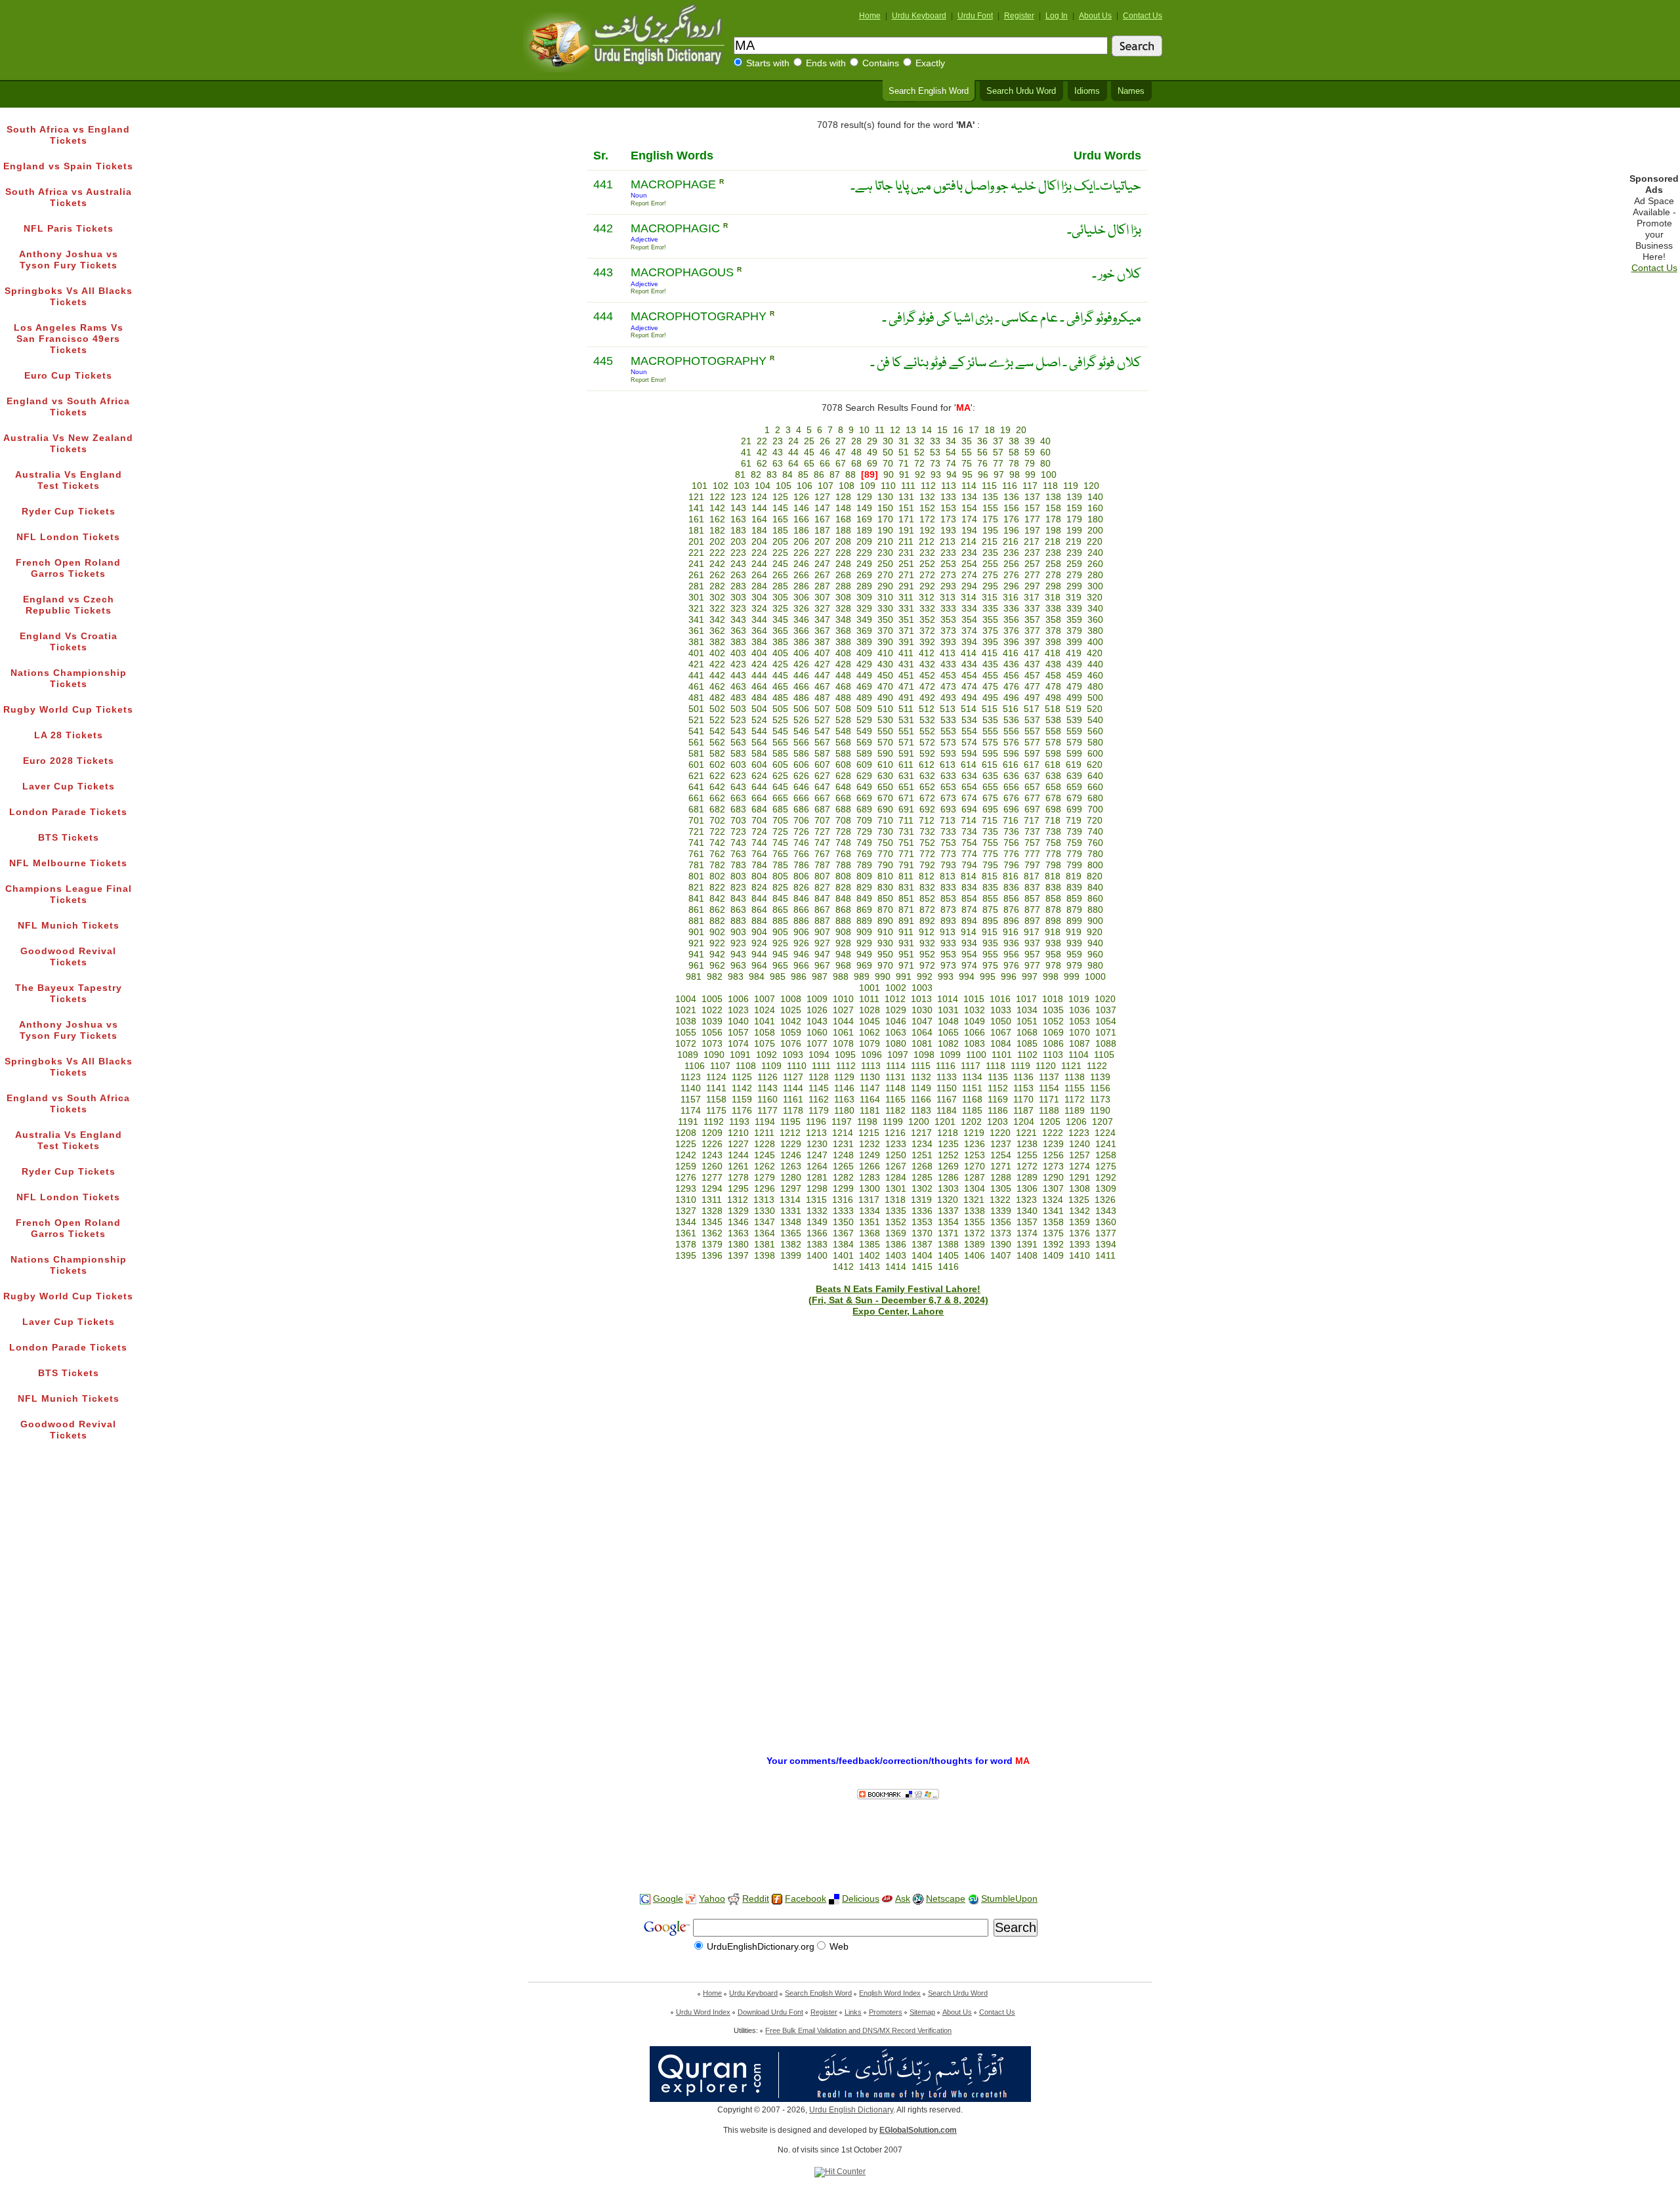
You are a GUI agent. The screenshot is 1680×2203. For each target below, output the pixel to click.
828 (843, 888)
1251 (922, 1155)
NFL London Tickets (68, 537)
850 (885, 899)
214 (969, 542)
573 (948, 743)
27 (841, 441)
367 (822, 631)
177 (1032, 519)
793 (948, 865)
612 (927, 765)
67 (841, 464)
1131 (895, 1077)
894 (969, 921)
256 (1011, 564)
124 (759, 497)
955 (990, 955)
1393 (1080, 1245)
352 (927, 620)
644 (759, 787)
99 (1030, 475)
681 (696, 809)
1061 (843, 1033)
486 (801, 698)
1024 (765, 1010)
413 (948, 653)
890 (885, 921)
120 (1091, 486)
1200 (919, 1122)
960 (1095, 955)
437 (1032, 664)
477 (1032, 687)
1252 (948, 1155)
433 (948, 664)
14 (927, 430)
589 (864, 754)
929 (864, 943)
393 (948, 642)
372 (927, 631)
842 (717, 899)
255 (990, 564)
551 (906, 731)
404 (759, 653)
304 (759, 598)
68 (856, 464)
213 (948, 542)
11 (880, 430)
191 (906, 531)
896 (1011, 921)
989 (862, 977)
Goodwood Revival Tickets (68, 957)
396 (1011, 642)
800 (1095, 865)
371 (906, 631)
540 (1095, 720)
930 (885, 943)
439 (1074, 664)
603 (738, 765)
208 (843, 542)
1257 (1080, 1155)
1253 (975, 1155)
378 (1053, 631)
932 (927, 943)
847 (822, 899)
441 (696, 676)
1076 (791, 1044)
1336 (922, 1211)
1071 (1106, 1033)
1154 (1049, 1088)
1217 (921, 1133)
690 (885, 809)
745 (780, 843)
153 (948, 508)
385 (780, 642)
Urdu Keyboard (919, 16)
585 (780, 754)
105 (784, 486)
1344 (686, 1222)
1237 (1001, 1144)
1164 (870, 1100)
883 (738, 921)
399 (1074, 642)
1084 (1001, 1044)
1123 (691, 1077)
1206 (1076, 1122)
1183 (921, 1111)
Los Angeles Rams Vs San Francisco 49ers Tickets (69, 339)
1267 (896, 1166)
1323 (1026, 1200)
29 (872, 441)
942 (717, 955)
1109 (771, 1066)
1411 (1105, 1256)
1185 (972, 1111)
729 (864, 832)
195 (990, 531)
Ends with (826, 63)
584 (759, 754)
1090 (714, 1055)
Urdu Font (975, 16)
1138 (1075, 1077)
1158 (716, 1100)
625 (780, 776)
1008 (791, 999)
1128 (819, 1077)
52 (919, 452)
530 (885, 720)
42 (762, 452)
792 (927, 865)
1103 (1053, 1055)
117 (1030, 486)
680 (1095, 798)
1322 (1000, 1200)
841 (696, 899)
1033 (1001, 1010)
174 (969, 519)
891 (906, 921)
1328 (712, 1211)
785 (780, 865)
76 (982, 464)
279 (1074, 575)
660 (1095, 787)
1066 (975, 1033)
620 (1095, 765)
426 (801, 664)
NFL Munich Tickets (69, 926)
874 (969, 910)
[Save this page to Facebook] (777, 1899)
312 (927, 598)
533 (948, 720)
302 (717, 598)
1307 (1053, 1189)
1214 (843, 1133)
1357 (1027, 1222)
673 (948, 798)
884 (759, 921)
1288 (1001, 1178)
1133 (947, 1077)
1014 (948, 999)
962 (717, 966)
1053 (1080, 1021)
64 (793, 464)
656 (1011, 787)
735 (990, 832)
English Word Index (890, 1993)
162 (717, 519)
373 (948, 631)
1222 (1053, 1133)
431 (906, 664)
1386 (896, 1245)
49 (872, 452)
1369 (896, 1233)
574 (969, 743)
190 (885, 531)
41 (746, 452)
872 (927, 910)
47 (841, 452)
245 (780, 564)
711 (906, 821)
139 (1074, 497)
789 (864, 865)
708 (843, 821)
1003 (922, 988)
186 (801, 531)
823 (738, 888)
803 (738, 876)
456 (1011, 676)
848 (843, 899)
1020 (1105, 999)
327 (822, 609)
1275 (1106, 1166)
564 (759, 743)
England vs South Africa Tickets (68, 407)
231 (906, 553)
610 (885, 765)
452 (927, 676)
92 (920, 475)
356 (1011, 620)
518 (1053, 709)
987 (820, 977)
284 (759, 586)
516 (1011, 709)
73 (935, 464)
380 (1095, 631)
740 (1095, 832)
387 (822, 642)
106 (805, 486)
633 (948, 776)
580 (1095, 743)
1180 (844, 1111)
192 (927, 531)
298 (1053, 586)
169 (864, 519)
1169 (998, 1100)
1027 (843, 1010)
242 (717, 564)
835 (990, 888)
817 (1032, 876)
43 (778, 452)
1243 (712, 1155)
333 (948, 609)
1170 (1023, 1100)
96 (983, 475)
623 (738, 776)
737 (1032, 832)
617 (1032, 765)
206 (801, 542)
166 (801, 519)
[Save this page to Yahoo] (691, 1899)
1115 (921, 1066)
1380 (738, 1245)
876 (1011, 910)
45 (809, 452)
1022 (712, 1010)
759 (1074, 843)
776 (1011, 854)
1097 (898, 1055)
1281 (817, 1178)
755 (990, 843)
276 (1011, 575)
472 (927, 687)
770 (885, 854)
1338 (975, 1211)
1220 (1000, 1133)
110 (888, 486)
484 (759, 698)
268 (843, 575)
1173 (1100, 1100)
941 (696, 955)
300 (1095, 586)
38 (1014, 441)
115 (989, 486)
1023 (738, 1010)
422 (717, 664)
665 (780, 798)
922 (717, 943)
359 (1074, 620)
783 (738, 865)
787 (822, 865)
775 (990, 854)
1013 (921, 999)
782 (717, 865)
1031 (948, 1010)
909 (864, 932)
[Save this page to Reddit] (734, 1900)
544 (759, 731)
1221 (1026, 1133)
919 (1074, 932)
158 (1053, 508)
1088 (1106, 1044)
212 (927, 542)
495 (990, 698)
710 (885, 821)
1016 (1000, 999)
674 (969, 798)
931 (906, 943)
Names (1131, 91)
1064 (922, 1033)
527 (822, 720)
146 (801, 508)
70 (888, 464)
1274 (1080, 1166)
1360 (1106, 1222)
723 (738, 832)
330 (885, 609)
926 (801, 943)
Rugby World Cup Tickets (68, 710)
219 (1074, 542)
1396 (712, 1256)
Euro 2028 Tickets (69, 761)
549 (864, 731)
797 (1032, 865)
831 (906, 888)
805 (780, 876)
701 (696, 821)
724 (759, 832)
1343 (1106, 1211)
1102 (1027, 1055)
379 (1074, 631)
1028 (870, 1010)
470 (885, 687)
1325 (1079, 1200)
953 (948, 955)
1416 (948, 1267)
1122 (1097, 1066)
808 (843, 876)
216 (1011, 542)
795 (990, 865)
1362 (712, 1233)
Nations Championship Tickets (69, 679)
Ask (903, 1899)
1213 (816, 1133)
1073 (712, 1044)
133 (948, 497)
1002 (896, 988)
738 (1053, 832)
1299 (843, 1189)
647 (822, 787)
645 (780, 787)
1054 (1106, 1021)
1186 (998, 1111)
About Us (1095, 16)
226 (801, 553)
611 (906, 765)
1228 (765, 1144)
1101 (1002, 1055)
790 (885, 865)
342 (717, 620)
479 (1074, 687)
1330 (765, 1211)
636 (1011, 776)
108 (847, 486)
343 (738, 620)
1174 (691, 1111)
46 (825, 452)
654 (969, 787)
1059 (791, 1033)
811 (906, 876)
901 (696, 932)
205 (780, 542)
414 (969, 653)
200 (1095, 531)
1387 (922, 1245)
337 (1032, 609)
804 (759, 876)
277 (1032, 575)
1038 (686, 1021)
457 (1032, 676)
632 (927, 776)
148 (843, 508)
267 (822, 575)
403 (738, 653)
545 (780, 731)
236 (1011, 553)
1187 (1023, 1111)
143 (738, 508)
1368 (870, 1233)
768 (843, 854)
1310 (686, 1200)
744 (759, 843)
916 (1011, 932)
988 (841, 977)
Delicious (861, 1899)
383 (738, 642)
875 (990, 910)
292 (927, 586)
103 (742, 486)
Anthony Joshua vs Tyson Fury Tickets (69, 260)
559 (1074, 731)
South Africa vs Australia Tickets (69, 198)
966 (801, 966)
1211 (764, 1133)
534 (969, 720)
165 (780, 519)
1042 (791, 1021)
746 (801, 843)
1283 (870, 1178)
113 (949, 486)
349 (864, 620)
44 (793, 452)
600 (1095, 754)
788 (843, 865)
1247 (817, 1155)
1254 (1001, 1155)
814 (969, 876)
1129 (844, 1077)
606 (801, 765)
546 (801, 731)
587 (822, 754)
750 (885, 843)
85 (803, 475)
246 (801, 564)
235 (990, 553)
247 (822, 564)
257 (1032, 564)
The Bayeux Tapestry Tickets (69, 994)
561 (696, 743)
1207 (1102, 1122)
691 (906, 809)
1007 (765, 999)
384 (759, 642)
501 (696, 709)
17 (974, 430)
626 (801, 776)
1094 (819, 1055)
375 (990, 631)
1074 (738, 1044)
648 (843, 787)
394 (969, 642)
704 (759, 821)
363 (738, 631)
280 (1095, 575)
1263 (791, 1166)
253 (948, 564)
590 (885, 754)
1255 (1027, 1155)
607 (822, 765)
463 (738, 687)
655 (990, 787)
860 (1095, 899)
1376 (1080, 1233)
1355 (975, 1222)
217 (1032, 542)
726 (801, 832)
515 (990, 709)
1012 (895, 999)
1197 (842, 1122)
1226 (712, 1144)
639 (1074, 776)
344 (759, 620)
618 (1053, 765)
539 (1074, 720)
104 (763, 486)
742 (717, 843)
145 (780, 508)
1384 (843, 1245)
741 (696, 843)
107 (826, 486)
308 (843, 598)
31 (904, 441)
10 (864, 430)
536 (1011, 720)
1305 (1001, 1189)
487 (822, 698)
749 (864, 843)
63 (778, 464)
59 (1030, 452)
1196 (816, 1122)
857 (1032, 899)
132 (927, 497)
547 (822, 731)
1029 (896, 1010)
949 (864, 955)
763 (738, 854)
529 (864, 720)
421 (696, 664)
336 (1011, 609)
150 (885, 508)
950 (885, 955)
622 (717, 776)
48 (856, 452)
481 (696, 698)
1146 (844, 1088)
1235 (948, 1144)
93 (936, 475)
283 (738, 586)
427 (822, 664)
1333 (843, 1211)
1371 (948, 1233)
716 (1011, 821)
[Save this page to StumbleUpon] (973, 1899)
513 (948, 709)
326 (801, 609)
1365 (791, 1233)
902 (717, 932)
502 (717, 709)
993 (946, 977)
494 (969, 698)
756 (1011, 843)
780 (1095, 854)
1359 (1080, 1222)
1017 (1026, 999)
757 (1032, 843)
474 (969, 687)
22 (762, 441)
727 (822, 832)
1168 (972, 1100)
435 (990, 664)
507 (822, 709)
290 (885, 586)
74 (951, 464)
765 (780, 854)
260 (1095, 564)
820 (1095, 876)
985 (778, 977)
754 (969, 843)
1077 (817, 1044)
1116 (946, 1066)
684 (759, 809)
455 (990, 676)
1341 (1053, 1211)
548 (843, 731)
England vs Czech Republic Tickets (69, 605)
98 (1015, 475)
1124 (716, 1077)
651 (906, 787)
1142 (742, 1088)
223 (738, 553)
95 (967, 475)
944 (759, 955)
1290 (1053, 1178)
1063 (896, 1033)
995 (988, 977)
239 (1074, 553)
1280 (791, 1178)
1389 (975, 1245)
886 (801, 921)
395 (990, 642)
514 (969, 709)
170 (885, 519)
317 (1032, 598)
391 (906, 642)
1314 (790, 1200)
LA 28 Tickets (69, 735)
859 (1074, 899)
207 (822, 542)
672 (927, 798)
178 (1053, 519)
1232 (870, 1144)
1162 (819, 1100)
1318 (895, 1200)
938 (1053, 943)
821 (696, 888)
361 (696, 631)
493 (948, 698)
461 (696, 687)
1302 (922, 1189)
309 (864, 598)
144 (759, 508)
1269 (948, 1166)
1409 (1053, 1256)
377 (1032, 631)
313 (948, 598)
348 (843, 620)
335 (990, 609)
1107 (720, 1066)
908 (843, 932)
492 (927, 698)
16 (958, 430)
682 (717, 809)
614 (969, 765)
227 (822, 553)
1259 (686, 1166)
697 (1032, 809)
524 (759, 720)
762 (717, 854)
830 (885, 888)
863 (738, 910)
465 (780, 687)
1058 (765, 1033)
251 (906, 564)
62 (762, 464)
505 (780, 709)
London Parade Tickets (68, 812)
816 (1011, 876)
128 (843, 497)
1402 (870, 1256)
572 (927, 743)
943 (738, 955)
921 (696, 943)
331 (906, 609)
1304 (975, 1189)
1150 (947, 1088)
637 (1032, 776)
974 (969, 966)
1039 (712, 1021)
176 (1011, 519)
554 (969, 731)
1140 (691, 1088)
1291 (1080, 1178)
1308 (1080, 1189)
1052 (1053, 1021)
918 (1053, 932)
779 (1074, 854)
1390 (1001, 1245)
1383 (817, 1245)
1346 (738, 1222)
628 (843, 776)
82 (756, 475)
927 (822, 943)
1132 (921, 1077)
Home (870, 16)
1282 (843, 1178)
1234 (922, 1144)
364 (759, 631)
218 (1053, 542)
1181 (870, 1111)
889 (864, 921)
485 (780, 698)
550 (885, 731)
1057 (738, 1033)
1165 (895, 1100)
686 (801, 809)
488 (843, 698)
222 (717, 553)
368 (843, 631)
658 (1053, 787)
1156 (1100, 1088)
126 (801, 497)
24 (793, 441)
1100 (976, 1055)
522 (717, 720)
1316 (843, 1200)
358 (1053, 620)
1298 (817, 1189)
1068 (1027, 1033)
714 (969, 821)
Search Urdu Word (1021, 91)
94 (952, 475)
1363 (738, 1233)
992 (925, 977)
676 (1011, 798)
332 (927, 609)
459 (1074, 676)
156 (1011, 508)
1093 (793, 1055)
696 (1011, 809)
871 (906, 910)
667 (822, 798)
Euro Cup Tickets (68, 376)
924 (759, 943)
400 (1095, 642)
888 (843, 921)
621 (696, 776)
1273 (1053, 1166)
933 (948, 943)
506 (801, 709)
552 (927, 731)
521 (696, 720)
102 (721, 486)
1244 (738, 1155)
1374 (1027, 1233)
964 (759, 966)
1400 (817, 1256)
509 (864, 709)
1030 (922, 1010)
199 (1074, 531)
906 (801, 932)
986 (799, 977)
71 (904, 464)
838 (1053, 888)
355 (990, 620)
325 (780, 609)
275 (990, 575)
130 (885, 497)
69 (872, 464)
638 (1053, 776)
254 (969, 564)
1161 (793, 1100)
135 (990, 497)
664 (759, 798)
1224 (1105, 1133)
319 (1074, 598)
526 (801, 720)
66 (825, 464)
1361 (686, 1233)
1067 (1001, 1033)
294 (969, 586)
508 (843, 709)
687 (822, 809)
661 (696, 798)
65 (809, 464)
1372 (975, 1233)
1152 (998, 1088)
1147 (870, 1088)
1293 (686, 1189)
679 (1074, 798)
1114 (896, 1066)
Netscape (946, 1899)
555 (990, 731)
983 (736, 977)
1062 (870, 1033)
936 (1011, 943)
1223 (1079, 1133)
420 (1095, 653)
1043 (817, 1021)
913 (948, 932)
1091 (740, 1055)
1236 (975, 1144)
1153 (1023, 1088)
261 (696, 575)
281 (696, 586)
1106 (695, 1066)
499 (1074, 698)
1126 (767, 1077)
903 (738, 932)
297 (1032, 586)
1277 (712, 1178)
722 (717, 832)
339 (1074, 609)
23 (778, 441)
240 (1095, 553)
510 (885, 709)
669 (864, 798)
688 (843, 809)
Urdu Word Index (703, 2012)
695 (990, 809)
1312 (738, 1200)
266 (801, 575)
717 (1032, 821)
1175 (716, 1111)
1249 (870, 1155)
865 (780, 910)
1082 (948, 1044)
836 (1011, 888)
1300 (870, 1189)
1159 (742, 1100)
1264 (817, 1166)
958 (1053, 955)
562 (717, 743)
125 (780, 497)
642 (717, 787)
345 (780, 620)
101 (700, 486)
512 (927, 709)
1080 (896, 1044)
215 (990, 542)
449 (864, 676)
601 (696, 765)
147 (822, 508)
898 (1053, 921)
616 (1011, 765)
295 (990, 586)
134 (969, 497)
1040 (738, 1021)
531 (906, 720)
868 (843, 910)
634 (969, 776)
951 (906, 955)
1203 (997, 1122)
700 (1095, 809)
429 (864, 664)
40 (1045, 441)
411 (906, 653)
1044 (843, 1021)
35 (967, 441)
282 (717, 586)
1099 (950, 1055)
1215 (869, 1133)
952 (927, 955)
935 (990, 943)
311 (906, 598)
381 (696, 642)
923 (738, 943)
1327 (686, 1211)
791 (906, 865)
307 (822, 598)
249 (864, 564)
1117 (971, 1066)
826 (801, 888)
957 (1032, 955)
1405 (948, 1256)
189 (864, 531)
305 (780, 598)
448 (843, 676)
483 (738, 698)
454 (969, 676)
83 (772, 475)
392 (927, 642)
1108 (746, 1066)
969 (864, 966)
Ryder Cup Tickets (69, 512)
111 (908, 486)
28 (856, 441)
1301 (896, 1189)
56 (982, 452)
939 (1074, 943)
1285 (922, 1178)
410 (885, 653)
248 (843, 564)
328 (843, 609)
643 (738, 787)
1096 (871, 1055)
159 (1074, 508)
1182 (895, 1111)
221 (696, 553)
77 (998, 464)
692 (927, 809)
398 (1053, 642)
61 (746, 464)
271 (906, 575)
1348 (791, 1222)
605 (780, 765)
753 (948, 843)
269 (864, 575)
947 (822, 955)
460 (1095, 676)
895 (990, 921)
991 (904, 977)
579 (1074, 743)
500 (1095, 698)
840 (1095, 888)
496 (1011, 698)
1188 (1049, 1111)
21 (746, 441)
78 (1014, 464)
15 (942, 430)
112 (928, 486)
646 (801, 787)
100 (1049, 475)
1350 (843, 1222)
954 (969, 955)
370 (885, 631)
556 (1011, 731)
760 (1095, 843)
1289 (1027, 1178)
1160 (767, 1100)
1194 (765, 1122)
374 (969, 631)
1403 (896, 1256)
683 (738, 809)
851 (906, 899)
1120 (1046, 1066)
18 (990, 430)
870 (885, 910)
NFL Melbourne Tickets (68, 863)
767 (822, 854)
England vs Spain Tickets (68, 166)
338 (1053, 609)
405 (780, 653)
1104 (1079, 1055)
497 (1032, 698)
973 (948, 966)
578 (1053, 743)
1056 (712, 1033)
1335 (896, 1211)
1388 (948, 1245)
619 (1074, 765)
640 (1095, 776)
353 (948, 620)
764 (759, 854)
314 (969, 598)
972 (927, 966)
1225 (686, 1144)
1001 (870, 988)
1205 (1050, 1122)
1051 (1027, 1021)
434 (969, 664)
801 (696, 876)
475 (990, 687)
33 (935, 441)
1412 (843, 1267)
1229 (791, 1144)
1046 (896, 1021)
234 (969, 553)
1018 (1053, 999)
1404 (922, 1256)
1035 (1053, 1010)
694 (969, 809)
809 (864, 876)
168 (843, 519)
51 (904, 452)
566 (801, 743)
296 (1011, 586)
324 (759, 609)
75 (967, 464)
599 (1074, 754)
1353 (922, 1222)
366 (801, 631)
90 (889, 475)
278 (1053, 575)
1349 (817, 1222)
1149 (921, 1088)
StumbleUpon (1009, 1899)
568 (843, 743)
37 (998, 441)
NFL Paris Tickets (69, 229)
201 (696, 542)
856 (1011, 899)
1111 (821, 1066)
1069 (1053, 1033)
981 (694, 977)
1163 (844, 1100)
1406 (975, 1256)
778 (1053, 854)
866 (801, 910)
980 (1095, 966)
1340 (1027, 1211)
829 (864, 888)
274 (969, 575)
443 (738, 676)
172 (927, 519)
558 (1053, 731)
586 (801, 754)
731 (906, 832)
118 (1050, 486)
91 (904, 475)
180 (1095, 519)
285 (780, 586)
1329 (738, 1211)
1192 (714, 1122)
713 (948, 821)
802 (717, 876)
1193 (739, 1122)
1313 (764, 1200)
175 (990, 519)
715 (990, 821)
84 (787, 475)
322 (717, 609)
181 (696, 531)
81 (740, 475)
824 (759, 888)
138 (1053, 497)
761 (696, 854)
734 (969, 832)
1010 (843, 999)
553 (948, 731)
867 (822, 910)
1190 (1100, 1111)
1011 (869, 999)
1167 (947, 1100)
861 (696, 910)
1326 (1105, 1200)
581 (696, 754)
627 (822, 776)
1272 (1027, 1166)
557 (1032, 731)
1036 (1080, 1010)
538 (1053, 720)
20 (1021, 430)
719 (1074, 821)
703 (738, 821)
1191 (688, 1122)
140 (1095, 497)
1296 (765, 1189)
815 (990, 876)
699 (1074, 809)
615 (990, 765)
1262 (765, 1166)
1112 (846, 1066)
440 (1095, 664)
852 (927, 899)
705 (780, 821)
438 (1053, 664)
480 (1095, 687)
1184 (947, 1111)
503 (738, 709)
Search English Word (929, 91)
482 (717, 698)
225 (780, 553)
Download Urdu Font (770, 2012)
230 (885, 553)
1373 (1001, 1233)
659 (1074, 787)
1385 (870, 1245)
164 (759, 519)
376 (1011, 631)
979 (1074, 966)
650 (885, 787)
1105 (1104, 1055)
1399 (791, 1256)
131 (906, 497)
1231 (843, 1144)
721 (696, 832)
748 (843, 843)
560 (1095, 731)
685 (780, 809)
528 (843, 720)
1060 (817, 1033)
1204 (1024, 1122)
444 (759, 676)
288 (843, 586)
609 (864, 765)
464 (759, 687)
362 (717, 631)
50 (888, 452)
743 (738, 843)
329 (864, 609)
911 (906, 932)
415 (990, 653)
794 (969, 865)
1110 (797, 1066)
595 (990, 754)
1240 (1080, 1144)
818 (1053, 876)
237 (1032, 553)
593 (948, 754)
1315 (816, 1200)
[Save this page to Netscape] (918, 1899)
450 (885, 676)
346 (801, 620)
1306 (1027, 1189)
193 (948, 531)
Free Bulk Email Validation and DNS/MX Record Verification (858, 2030)
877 (1032, 910)
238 (1053, 553)
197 (1032, 531)
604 (759, 765)
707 (822, 821)
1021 (686, 1010)
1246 (791, 1155)
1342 (1080, 1211)
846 (801, 899)
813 (948, 876)
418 (1053, 653)
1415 (922, 1267)
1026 (817, 1010)
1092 (766, 1055)
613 (948, 765)
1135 (998, 1077)
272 (927, 575)
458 (1053, 676)
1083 (975, 1044)
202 (717, 542)
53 (935, 452)
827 (822, 888)
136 (1011, 497)
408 (843, 653)
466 (801, 687)
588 (843, 754)
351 (906, 620)
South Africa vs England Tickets (68, 135)
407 (822, 653)
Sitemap (922, 2012)
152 (927, 508)
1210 (738, 1133)
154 (969, 508)
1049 (975, 1021)
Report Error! (648, 203)
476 (1011, 687)
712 (927, 821)
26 (825, 441)
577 (1032, 743)
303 (738, 598)
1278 (738, 1178)
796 (1011, 865)
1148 (895, 1088)
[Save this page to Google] (645, 1899)
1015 (974, 999)
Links (853, 2012)
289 (864, 586)
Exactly (930, 63)
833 (948, 888)
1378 (686, 1245)
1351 (870, 1222)
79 (1030, 464)
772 (927, 854)
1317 (869, 1200)
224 (759, 553)
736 (1011, 832)
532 (927, 720)
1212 (790, 1133)
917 (1032, 932)
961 (696, 966)
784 (759, 865)
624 (759, 776)
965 (780, 966)
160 (1095, 508)
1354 (948, 1222)
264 (759, 575)
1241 (1106, 1144)
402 (717, 653)
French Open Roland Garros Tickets (68, 568)
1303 (948, 1189)
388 (843, 642)
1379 (712, 1245)
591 (906, 754)
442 (717, 676)
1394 (1106, 1245)
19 (1005, 430)
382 (717, 642)
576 (1011, 743)
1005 (712, 999)
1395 (686, 1256)
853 (948, 899)
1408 (1027, 1256)
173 (948, 519)
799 (1074, 865)
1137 (1049, 1077)
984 (757, 977)
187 (822, 531)
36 (982, 441)
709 (864, 821)
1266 (870, 1166)
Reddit (756, 1899)
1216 (895, 1133)
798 (1053, 865)
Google (668, 1899)
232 (927, 553)
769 (864, 854)
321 (696, 609)
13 (911, 430)
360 (1095, 620)
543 (738, 731)
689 (864, 809)
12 (895, 430)
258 (1053, 564)
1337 (948, 1211)
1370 (922, 1233)
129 (864, 497)
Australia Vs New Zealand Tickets (68, 444)
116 (1010, 486)
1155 (1075, 1088)
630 (885, 776)
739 (1074, 832)
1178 (793, 1111)
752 (927, 843)
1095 (845, 1055)
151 (906, 508)
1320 (948, 1200)
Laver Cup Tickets (69, 787)
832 (927, 888)
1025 (791, 1010)
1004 (686, 999)
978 (1053, 966)
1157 (691, 1100)
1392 (1053, 1245)
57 (998, 452)
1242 (686, 1155)
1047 (922, 1021)
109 (868, 486)
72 (919, 464)
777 (1032, 854)
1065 (948, 1033)
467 (822, 687)
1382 (791, 1245)
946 (801, 955)
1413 (870, 1267)
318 (1053, 598)
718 (1053, 821)
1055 (686, 1033)
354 (969, 620)
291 (906, 586)
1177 (767, 1111)
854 (969, 899)
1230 (817, 1144)
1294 (712, 1189)
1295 (738, 1189)
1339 (1001, 1211)
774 (969, 854)
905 (780, 932)
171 (906, 519)
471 (906, 687)
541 (696, 731)
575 (990, 743)
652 (927, 787)
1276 (686, 1178)
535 (990, 720)
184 (759, 531)
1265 (843, 1166)
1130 (870, 1077)
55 (967, 452)
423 (738, 664)
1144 (793, 1088)
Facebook (806, 1899)
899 (1074, 921)
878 (1053, 910)
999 (1072, 977)
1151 (972, 1088)
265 (780, 575)
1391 (1027, 1245)
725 (780, 832)
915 (990, 932)
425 (780, 664)
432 (927, 664)
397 (1032, 642)
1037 (1106, 1010)
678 (1053, 798)
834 (969, 888)
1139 (1100, 1077)
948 (843, 955)
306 (801, 598)
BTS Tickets (69, 838)
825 (780, 888)
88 (850, 475)
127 (822, 497)
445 (780, 676)
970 (885, 966)
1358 (1053, 1222)
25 (809, 441)
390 (885, 642)
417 (1032, 653)
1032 (975, 1010)
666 (801, 798)
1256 (1053, 1155)
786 (801, 865)
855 (990, 899)
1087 (1080, 1044)
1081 (922, 1044)
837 (1032, 888)
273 (948, 575)
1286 (948, 1178)
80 (1045, 464)
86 (819, 475)
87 (835, 475)
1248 (843, 1155)
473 (948, 687)
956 (1011, 955)
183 (738, 531)
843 (738, 899)
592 (927, 754)
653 (948, 787)
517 (1032, 709)
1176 (742, 1111)
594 (969, 754)
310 (885, 598)
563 (738, 743)
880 (1095, 910)
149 (864, 508)
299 (1074, 586)
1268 (922, 1166)
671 (906, 798)
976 (1011, 966)
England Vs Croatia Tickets (69, 642)
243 (738, 564)
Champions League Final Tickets (69, 894)
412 (927, 653)
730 (885, 832)
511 (906, 709)
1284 (896, 1178)
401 (696, 653)
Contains (881, 63)
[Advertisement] (840, 1841)
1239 (1053, 1144)
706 (801, 821)
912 (927, 932)
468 (843, 687)
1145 (819, 1088)
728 (843, 832)
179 (1074, 519)
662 (717, 798)
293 (948, 586)
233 (948, 553)
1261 (738, 1166)
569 (864, 743)
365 (780, 631)
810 (885, 876)
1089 (688, 1055)
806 (801, 876)
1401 (843, 1256)
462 (717, 687)
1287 (975, 1178)
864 (759, 910)
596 (1011, 754)
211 (906, 542)
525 (780, 720)
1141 (716, 1088)
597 (1032, 754)
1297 (791, 1189)
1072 (686, 1044)
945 (780, 955)
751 (906, 843)
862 (717, 910)
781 (696, 865)
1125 (742, 1077)
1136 (1023, 1077)
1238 (1027, 1144)
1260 (712, 1166)
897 (1032, 921)
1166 (921, 1100)
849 (864, 899)
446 (801, 676)
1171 (1049, 1100)
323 (738, 609)
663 (738, 798)
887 (822, 921)
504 (759, 709)
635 (990, 776)
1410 (1080, 1256)
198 (1053, 531)
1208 (686, 1133)
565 (780, 743)
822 (717, 888)
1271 (1001, 1166)
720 (1095, 821)
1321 (974, 1200)
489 (864, 698)
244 (759, 564)
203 (738, 542)
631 (906, 776)
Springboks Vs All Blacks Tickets (69, 297)
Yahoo (712, 1899)
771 (906, 854)
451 (906, 676)
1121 (1071, 1066)
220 (1095, 542)
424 (759, 664)
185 (780, 531)
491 (906, 698)
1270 (975, 1166)
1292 (1106, 1178)
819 (1074, 876)
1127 (793, 1077)
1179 (819, 1111)
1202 (971, 1122)
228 (843, 553)
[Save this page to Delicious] (834, 1899)
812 (927, 876)
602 (717, 765)
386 (801, 642)
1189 (1075, 1111)
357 (1032, 620)
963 (738, 966)
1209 (712, 1133)
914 (969, 932)
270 (885, 575)
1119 (1020, 1066)
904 (759, 932)
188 (843, 531)
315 (990, 598)
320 (1095, 598)
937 (1032, 943)
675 (990, 798)
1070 (1080, 1033)
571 (906, 743)
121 (696, 497)
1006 (738, 999)
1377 (1106, 1233)
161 (696, 519)
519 (1074, 709)
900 (1095, 921)
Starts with (768, 63)
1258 (1106, 1155)
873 (948, 910)
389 (864, 642)
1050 (1001, 1021)
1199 (893, 1122)
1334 (870, 1211)
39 (1030, 441)
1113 (871, 1066)
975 (990, 966)
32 (919, 441)
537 (1032, 720)
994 (967, 977)
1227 (738, 1144)
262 (717, 575)
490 (885, 698)
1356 (1001, 1222)
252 (927, 564)
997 (1030, 977)
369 (864, 631)
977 (1032, 966)
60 (1045, 452)
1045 (870, 1021)
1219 (974, 1133)
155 (990, 508)
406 (801, 653)
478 (1053, 687)
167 (822, 519)
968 (843, 966)
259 (1074, 564)
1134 (972, 1077)
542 (717, 731)
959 (1074, 955)
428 (843, 664)
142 (717, 508)
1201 (945, 1122)
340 (1095, 609)
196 (1011, 531)
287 (822, 586)
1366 (817, 1233)
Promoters (886, 2012)
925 (780, 943)
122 (717, 497)
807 (822, 876)
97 (999, 475)
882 (717, 921)
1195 (790, 1122)
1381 (765, 1245)
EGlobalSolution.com (918, 2130)
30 (888, 441)
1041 (765, 1021)
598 (1053, 754)
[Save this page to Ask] (887, 1899)
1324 (1053, 1200)
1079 (870, 1044)
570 (885, 743)
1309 (1106, 1189)
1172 (1075, 1100)
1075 (765, 1044)
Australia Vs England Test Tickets (69, 480)
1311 (712, 1200)
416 (1011, 653)
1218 (948, 1133)
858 (1053, 899)
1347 (765, 1222)
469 (864, 687)
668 (843, 798)
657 (1032, 787)
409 (864, 653)
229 (864, 553)
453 (948, 676)
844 (759, 899)
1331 (791, 1211)
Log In (1057, 16)
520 (1095, 709)
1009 (817, 999)
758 (1053, 843)
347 (822, 620)
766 (801, 854)
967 (822, 966)
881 (696, 921)
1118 (996, 1066)
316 (1011, 598)
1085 (1027, 1044)
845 (780, 899)
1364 (765, 1233)
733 (948, 832)
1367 (843, 1233)
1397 (738, 1256)
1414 (896, 1267)
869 (864, 910)
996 (1009, 977)
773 (948, 854)
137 (1032, 497)
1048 (948, 1021)
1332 (817, 1211)
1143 (767, 1088)
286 (801, 586)
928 (843, 943)
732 (927, 832)
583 (738, 754)
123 (738, 497)
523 (738, 720)
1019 (1079, 999)
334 (969, 609)
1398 (765, 1256)
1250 (896, 1155)
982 (715, 977)
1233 (896, 1144)
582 (717, 754)
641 (696, 787)
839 (1074, 888)
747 (822, 843)
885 (780, 921)
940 (1095, 943)
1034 (1027, 1010)
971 (906, 966)
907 (822, 932)
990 (883, 977)
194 (969, 531)
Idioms (1087, 91)
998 (1051, 977)
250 (885, 564)
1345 (712, 1222)
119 (1071, 486)
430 (885, 664)
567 (822, 743)
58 (1014, 452)
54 (951, 452)
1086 (1053, 1044)
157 (1032, 508)
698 (1053, 809)
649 (864, 787)
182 (717, 531)
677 (1032, 798)
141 (696, 508)
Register (1019, 16)
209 (864, 542)
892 (927, 921)
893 (948, 921)
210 (885, 542)
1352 (896, 1222)
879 (1074, 910)
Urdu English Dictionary (851, 2110)
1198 (867, 1122)
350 (885, 620)
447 (822, 676)
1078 (843, 1044)
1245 (765, 1155)
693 (948, 809)
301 (696, 598)
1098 (924, 1055)
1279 (765, 1178)
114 (969, 486)
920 (1095, 932)
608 (843, 765)
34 (951, 441)
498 (1053, 698)
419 (1074, 653)
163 (738, 519)
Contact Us (1143, 16)
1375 (1053, 1233)
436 (1011, 664)
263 (738, 575)
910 (885, 932)
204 (759, 542)
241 (696, 564)
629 (864, 776)
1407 (1001, 1256)
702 (717, 821)
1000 (1095, 977)
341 (696, 620)
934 (969, 943)
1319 (921, 1200)
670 (885, 798)
